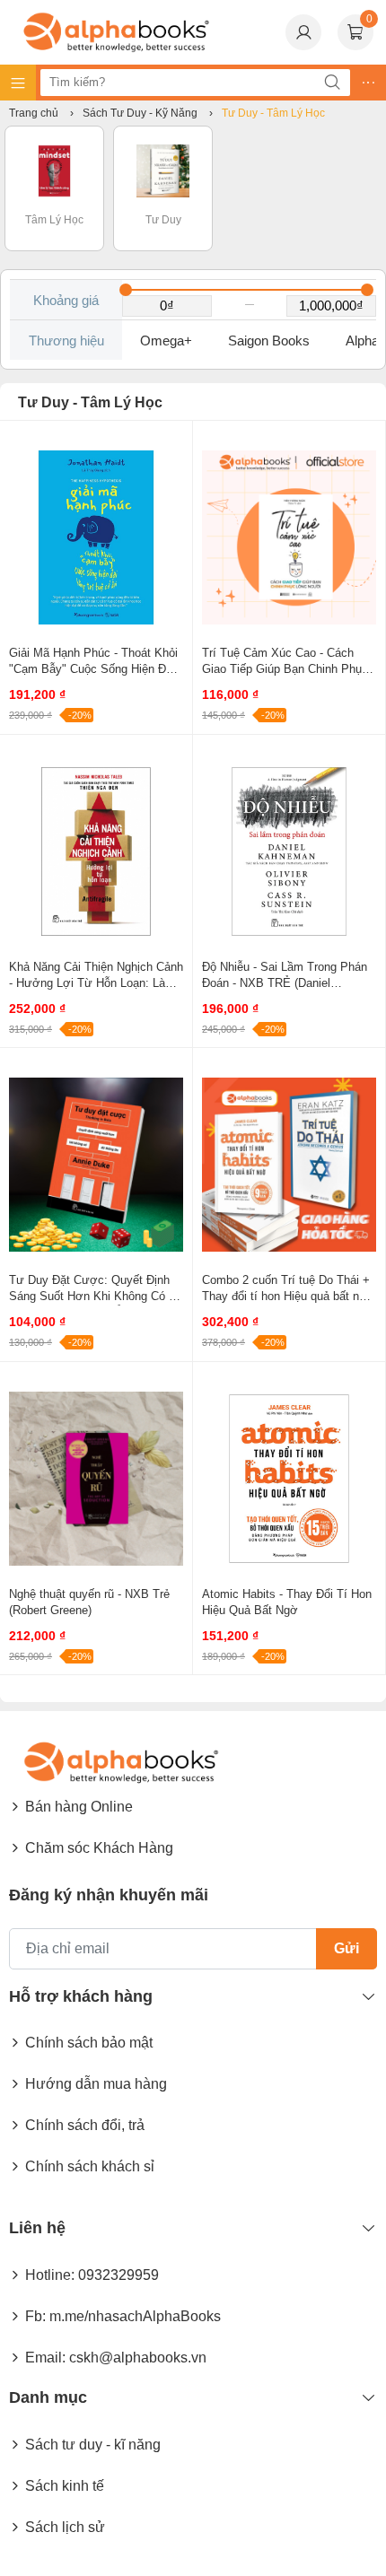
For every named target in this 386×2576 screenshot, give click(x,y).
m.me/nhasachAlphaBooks (135, 2316)
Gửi (347, 1948)
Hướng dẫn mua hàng (96, 2084)
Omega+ (166, 341)
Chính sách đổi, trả (85, 2125)
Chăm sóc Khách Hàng (99, 1848)
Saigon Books (269, 341)
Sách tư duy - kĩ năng (93, 2445)
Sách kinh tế (65, 2486)
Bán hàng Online (79, 1807)
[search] (332, 83)
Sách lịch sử (65, 2527)
